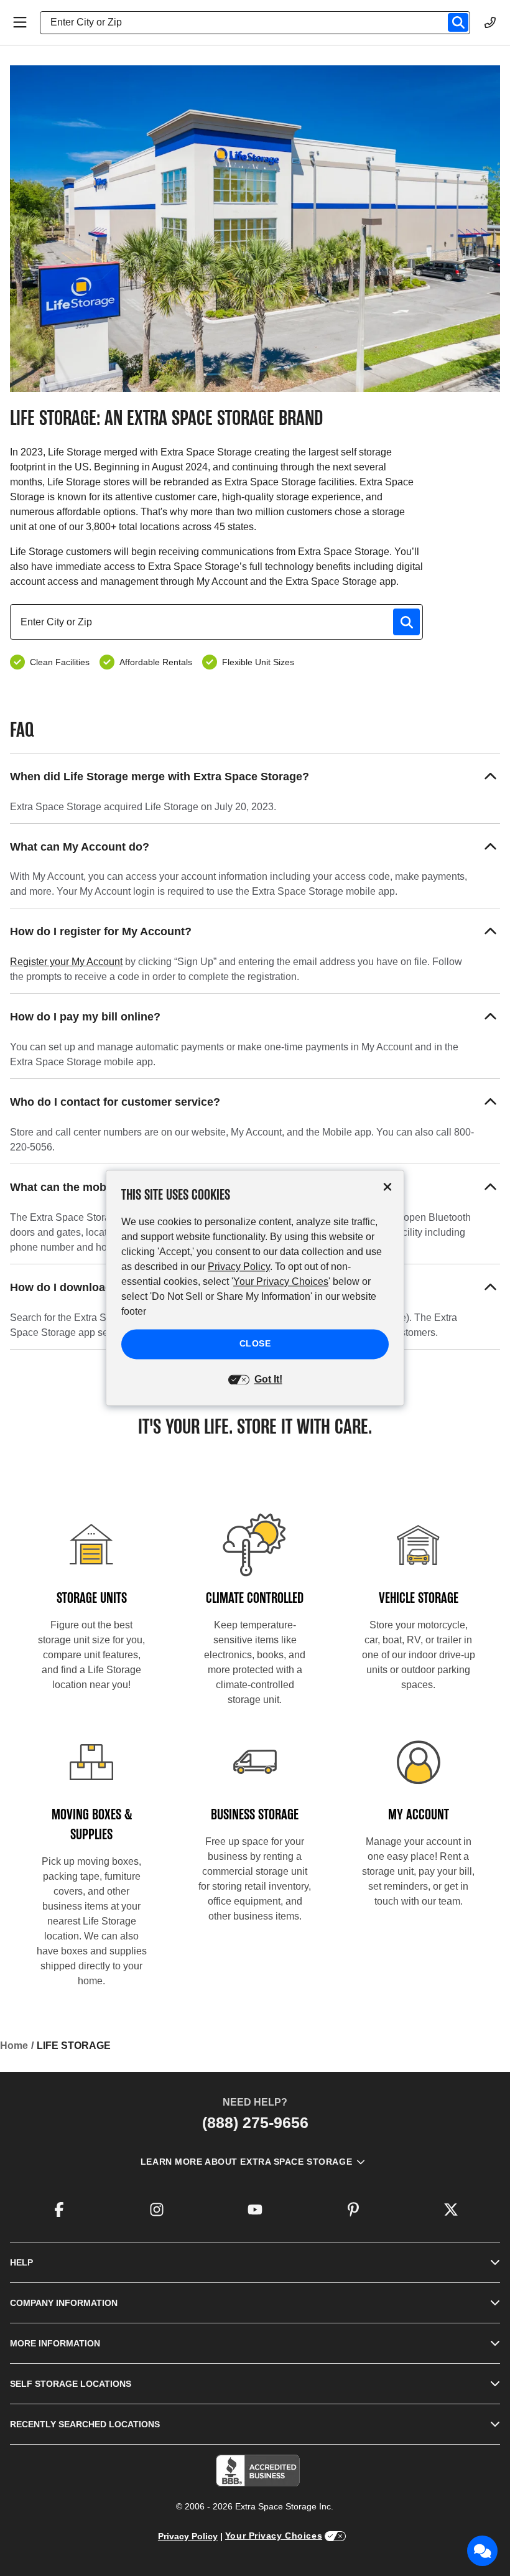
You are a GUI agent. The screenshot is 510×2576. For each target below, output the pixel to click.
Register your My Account (66, 962)
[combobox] (260, 22)
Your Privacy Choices (274, 2536)
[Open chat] (483, 2551)
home (14, 2046)
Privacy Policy (188, 2536)
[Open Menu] (20, 22)
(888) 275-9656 (255, 2122)
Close (255, 1344)
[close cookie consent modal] (387, 1187)
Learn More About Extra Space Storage (246, 2162)
